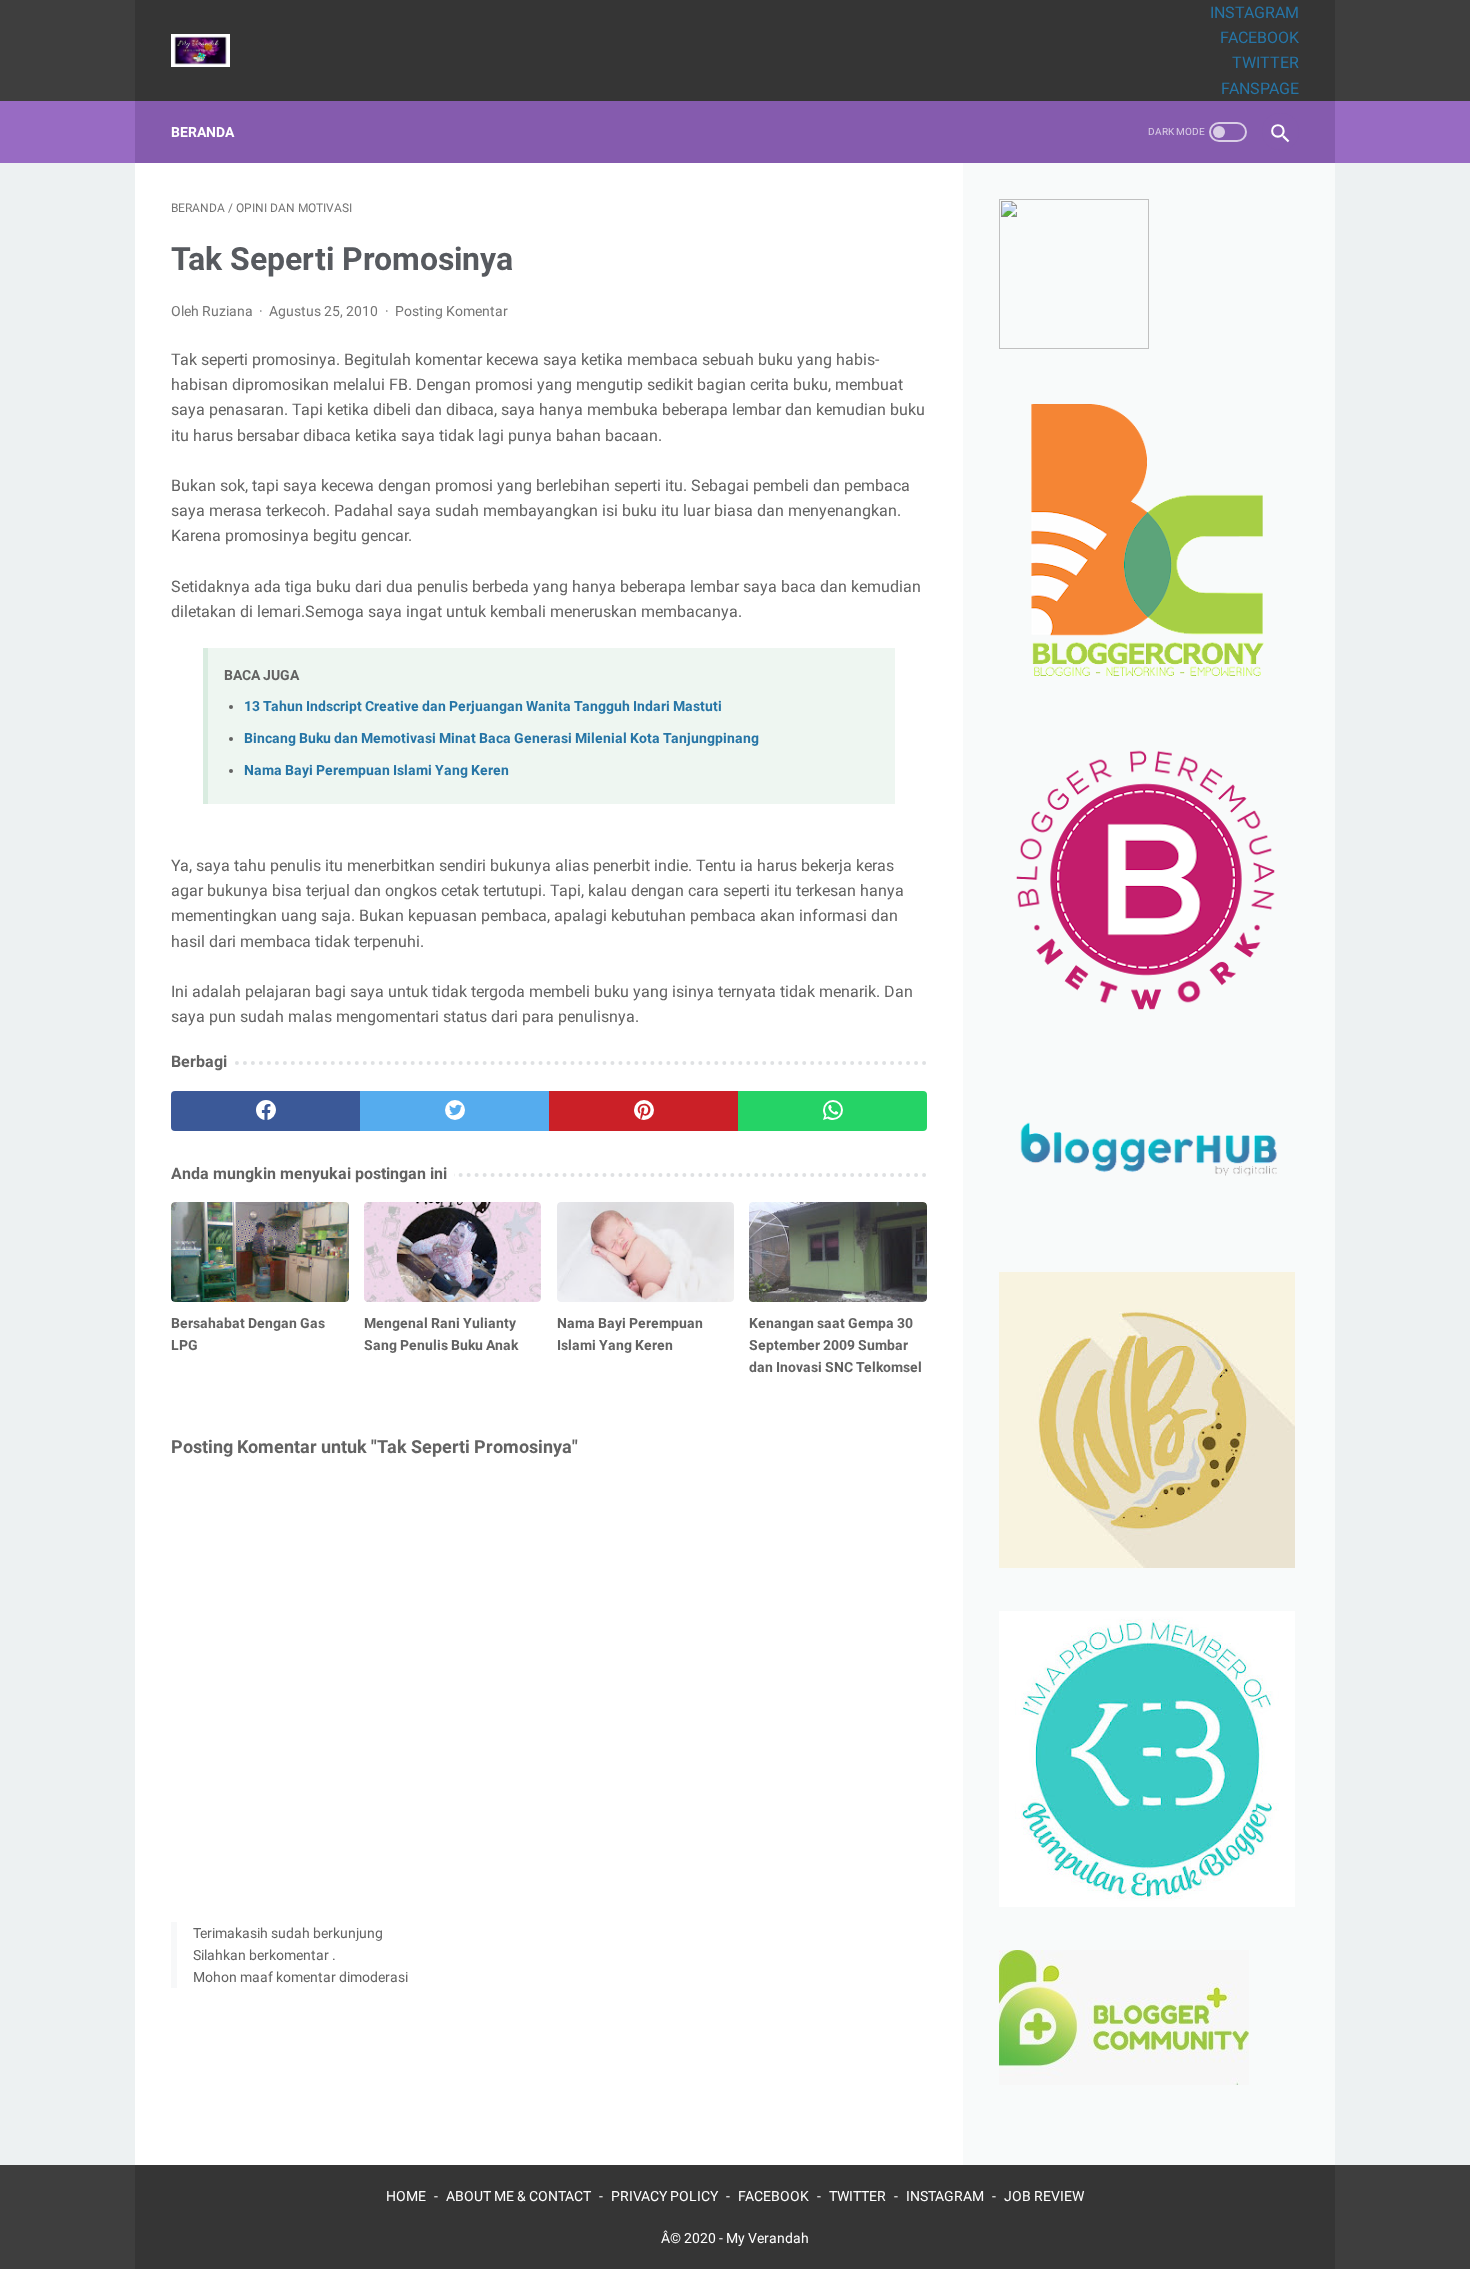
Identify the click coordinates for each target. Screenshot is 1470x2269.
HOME (406, 2196)
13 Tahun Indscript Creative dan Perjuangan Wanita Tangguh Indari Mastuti (483, 706)
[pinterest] (643, 1111)
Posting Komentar (451, 311)
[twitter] (454, 1111)
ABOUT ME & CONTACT (518, 2196)
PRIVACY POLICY (664, 2196)
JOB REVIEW (1044, 2196)
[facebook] (265, 1111)
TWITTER (1265, 62)
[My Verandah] (213, 50)
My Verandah (767, 2238)
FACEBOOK (1259, 37)
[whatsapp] (832, 1111)
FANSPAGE (1260, 88)
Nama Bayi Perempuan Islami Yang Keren (376, 770)
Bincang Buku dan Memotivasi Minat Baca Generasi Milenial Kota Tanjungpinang (501, 738)
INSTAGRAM (1254, 12)
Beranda (202, 132)
